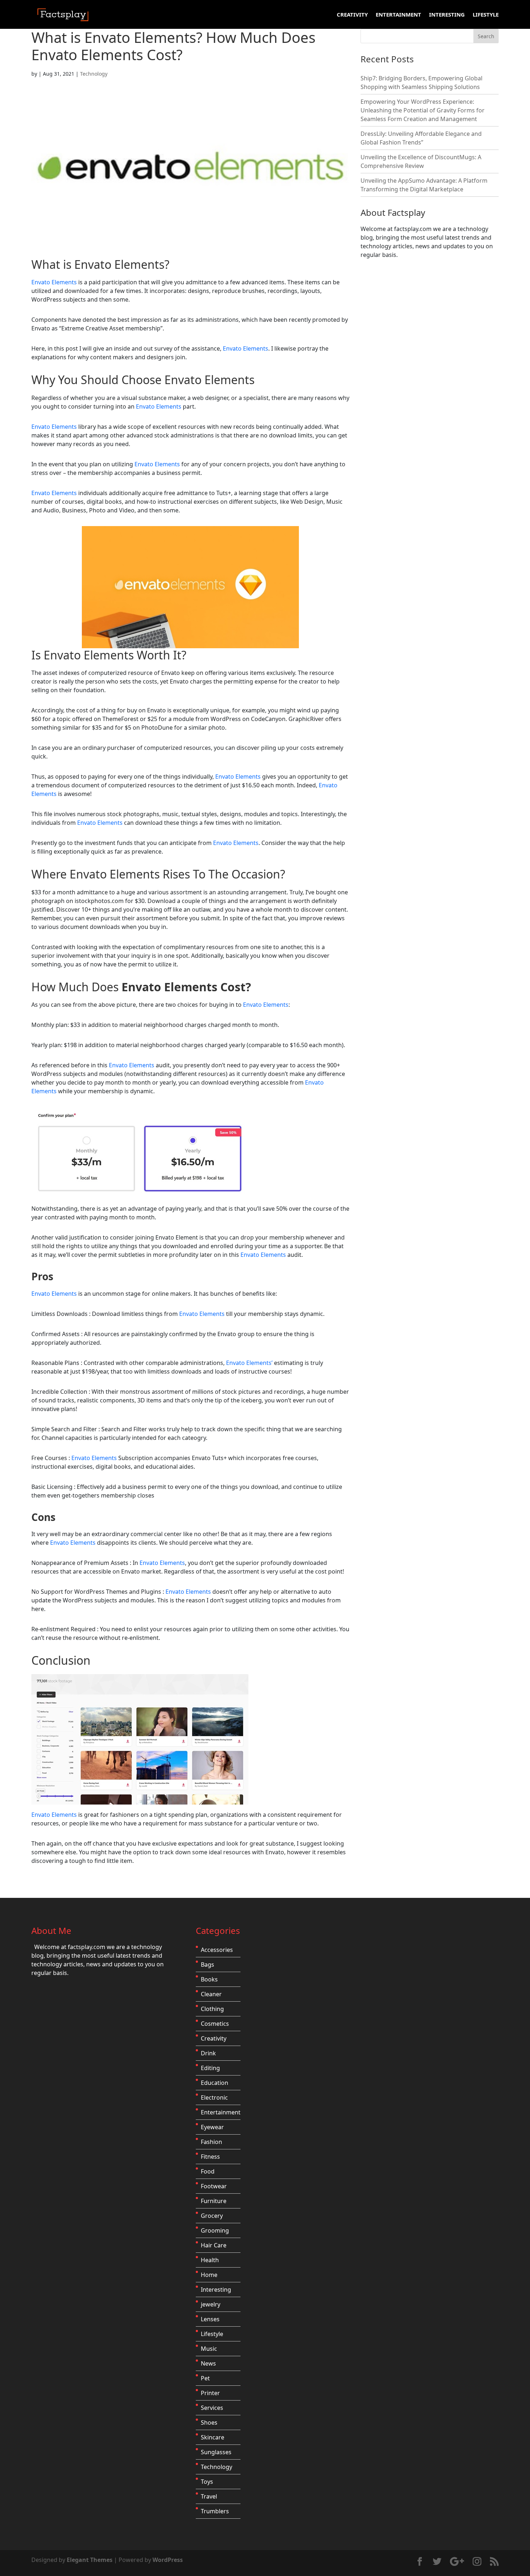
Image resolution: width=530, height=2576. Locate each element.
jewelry (211, 2304)
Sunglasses (216, 2452)
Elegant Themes (90, 2560)
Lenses (210, 2319)
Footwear (214, 2186)
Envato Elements (119, 264)
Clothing (212, 2009)
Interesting (447, 15)
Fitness (210, 2157)
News (208, 2363)
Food (208, 2171)
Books (209, 1979)
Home (209, 2275)
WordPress (168, 2560)
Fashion (211, 2142)
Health (210, 2260)
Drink (208, 2053)
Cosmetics (215, 2024)
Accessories (217, 1950)
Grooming (215, 2230)
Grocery (212, 2216)
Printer (210, 2393)
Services (212, 2408)
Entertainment (398, 15)
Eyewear (212, 2127)
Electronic (214, 2097)
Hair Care (214, 2245)
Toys (207, 2482)
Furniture (214, 2201)
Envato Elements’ (249, 1363)
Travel (209, 2496)
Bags (207, 1965)
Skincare (213, 2437)
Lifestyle (486, 15)
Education (215, 2083)
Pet (205, 2378)
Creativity (352, 15)
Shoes (209, 2422)
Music (209, 2349)
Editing (210, 2068)
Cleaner (211, 1994)
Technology (94, 74)
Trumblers (215, 2511)
